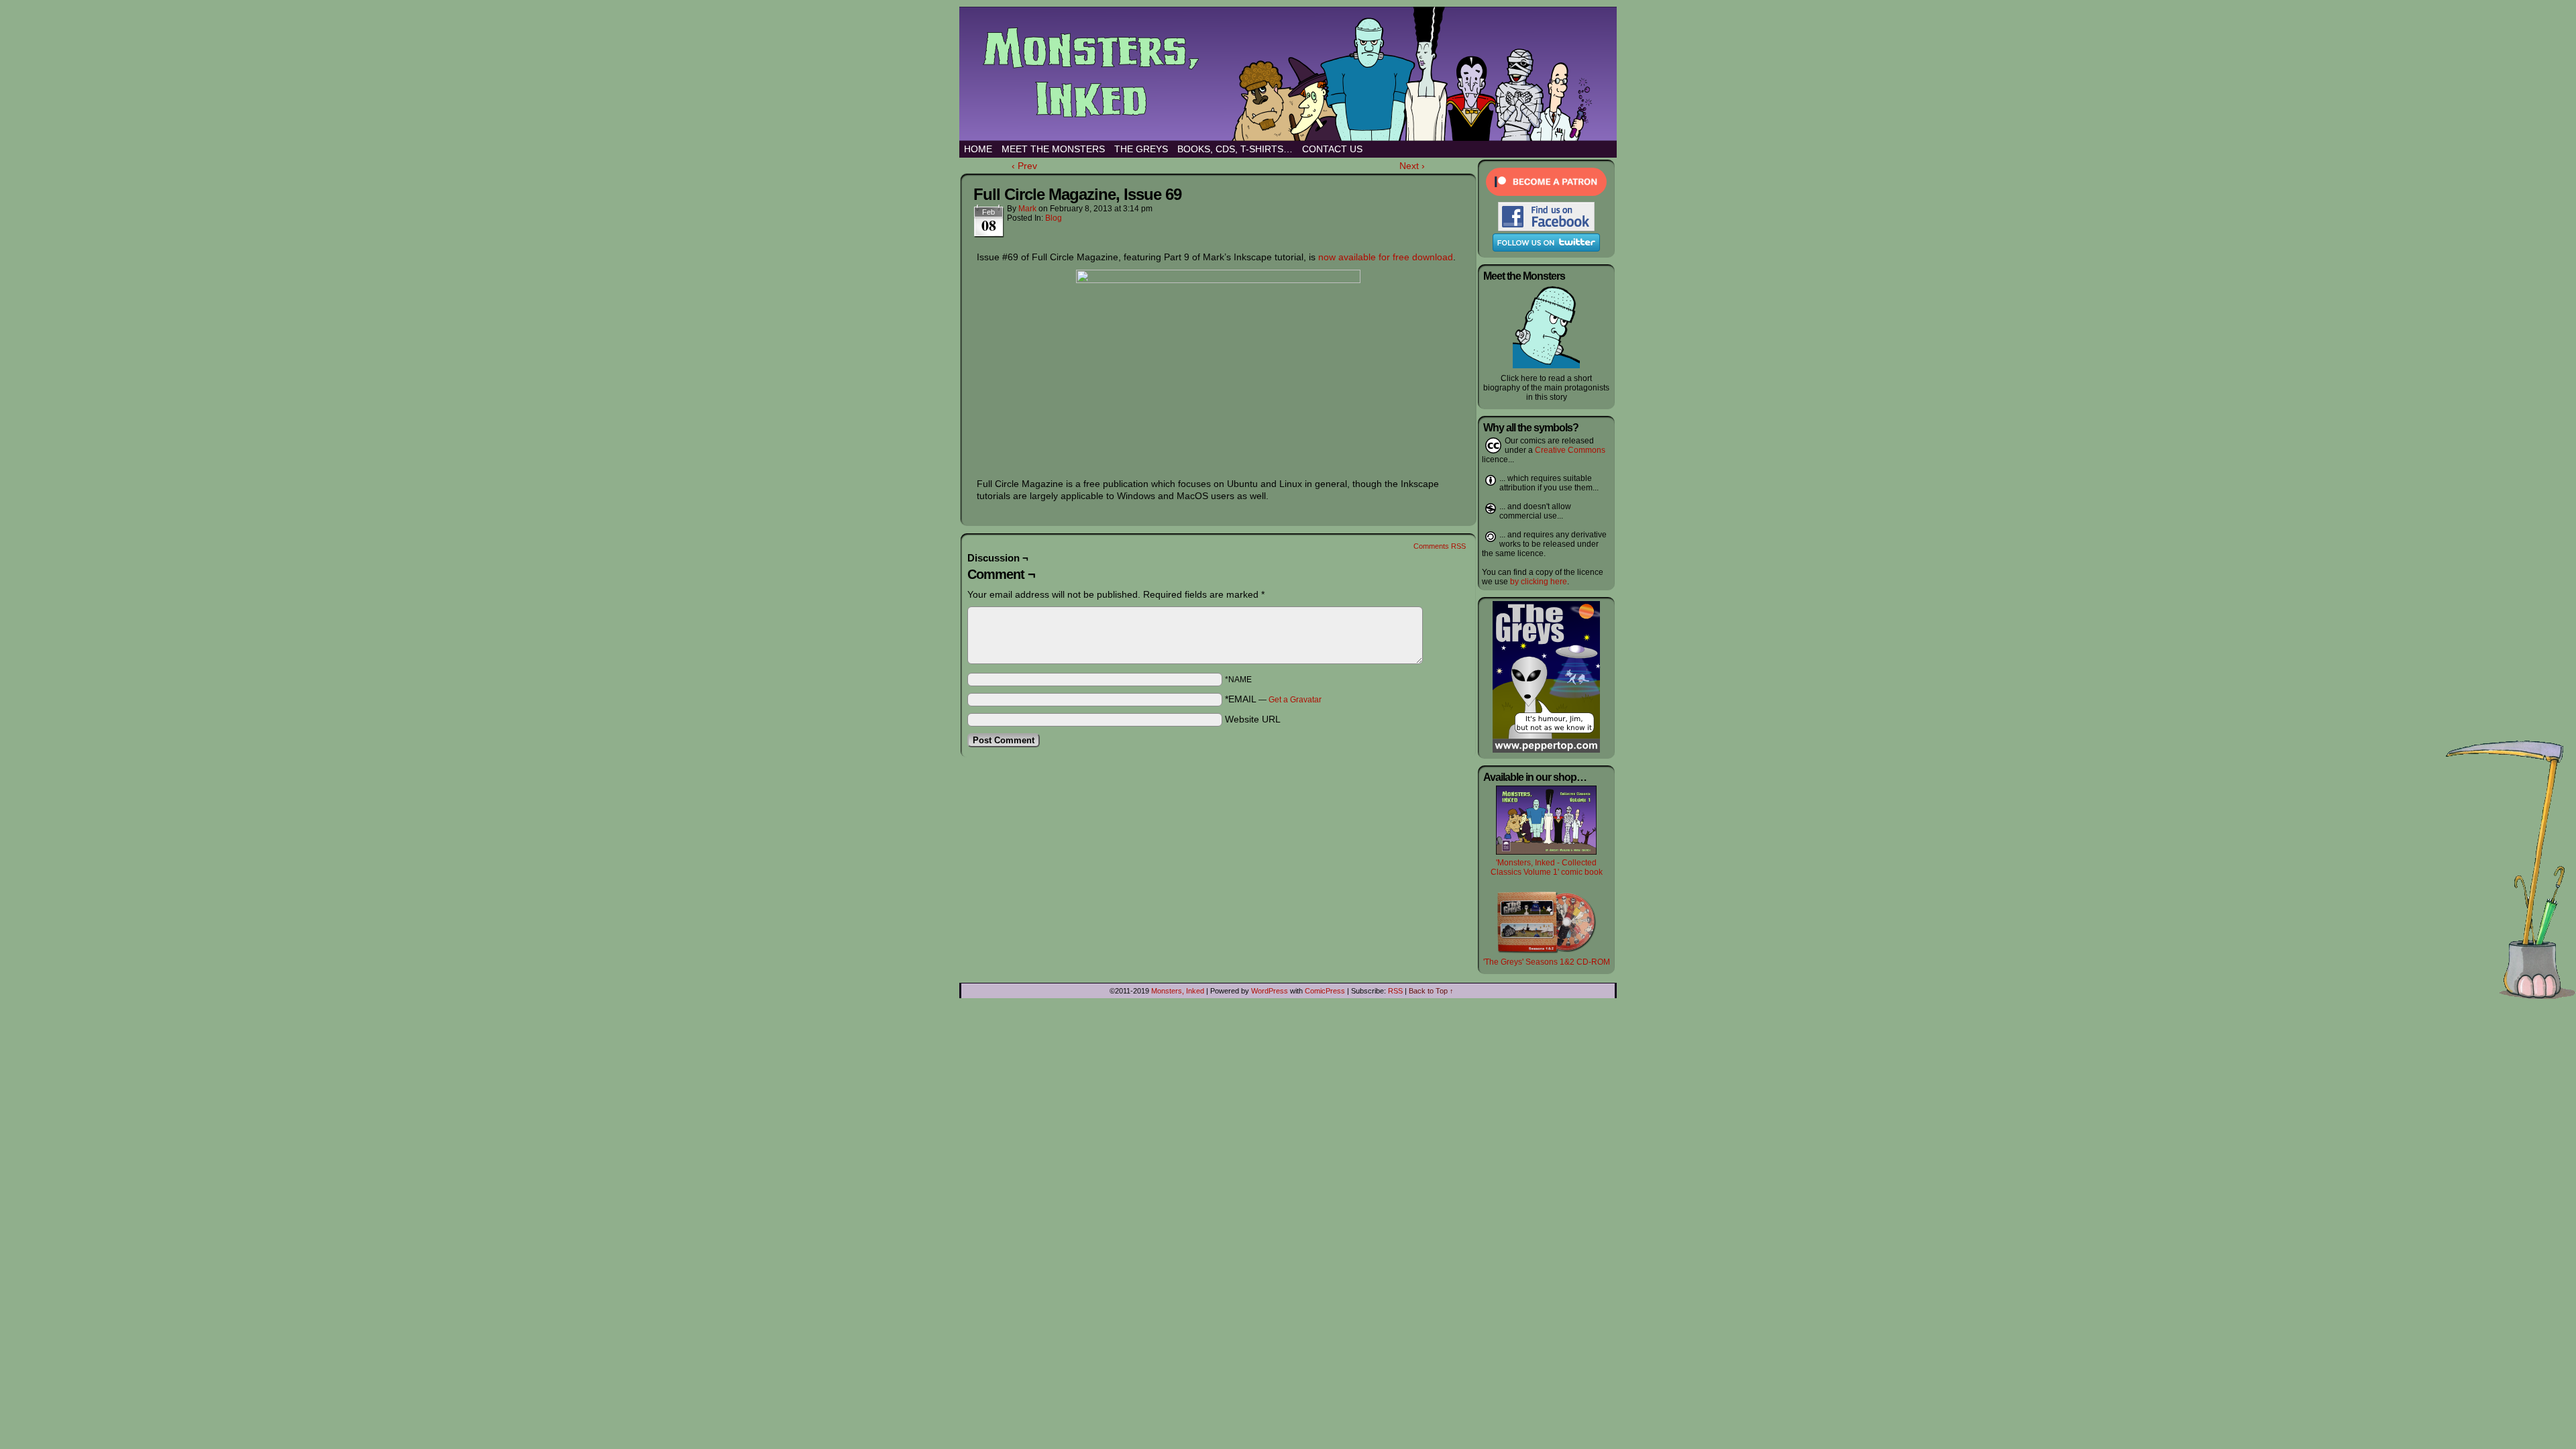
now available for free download (1386, 257)
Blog (1054, 218)
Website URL (1253, 719)
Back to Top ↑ (1431, 991)
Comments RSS (1440, 546)
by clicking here (1539, 582)
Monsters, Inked (1301, 74)
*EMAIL (1273, 699)
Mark (1027, 209)
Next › (1412, 166)
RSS (1395, 991)
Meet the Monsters (1053, 149)
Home (978, 149)
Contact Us (1332, 149)
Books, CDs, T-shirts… (1235, 149)
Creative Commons (1570, 450)
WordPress (1270, 991)
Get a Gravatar (1295, 700)
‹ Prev (1024, 166)
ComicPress (1325, 991)
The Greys (1141, 149)
